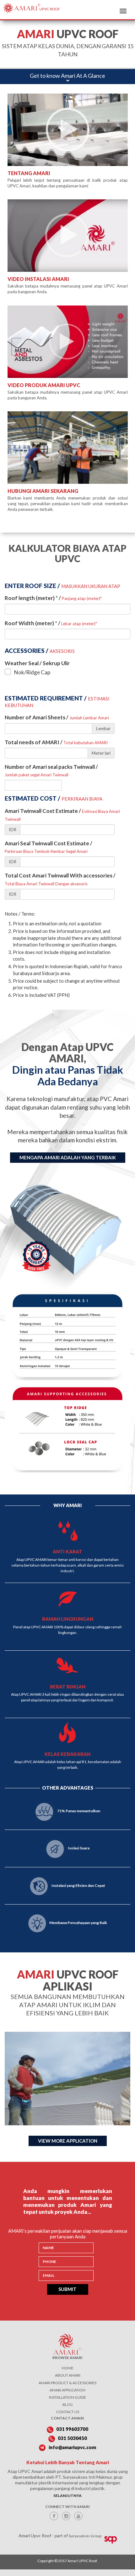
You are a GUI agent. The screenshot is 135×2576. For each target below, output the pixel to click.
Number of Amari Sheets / (57, 717)
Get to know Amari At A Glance (67, 76)
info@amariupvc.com (72, 2447)
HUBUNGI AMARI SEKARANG (43, 491)
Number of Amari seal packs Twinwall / (51, 770)
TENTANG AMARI (29, 173)
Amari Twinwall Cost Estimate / (62, 814)
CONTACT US (68, 2412)
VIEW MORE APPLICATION (68, 2141)
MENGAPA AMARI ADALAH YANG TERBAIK (68, 1157)
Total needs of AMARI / (56, 742)
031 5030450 (72, 2438)
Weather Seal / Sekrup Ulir (37, 663)
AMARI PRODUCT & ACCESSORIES (67, 2383)
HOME (68, 2368)
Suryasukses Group (85, 2536)
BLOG (68, 2405)
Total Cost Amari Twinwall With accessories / (60, 879)
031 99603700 (72, 2429)
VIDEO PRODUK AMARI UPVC (44, 385)
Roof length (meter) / (53, 598)
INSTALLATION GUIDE (67, 2397)
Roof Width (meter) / (51, 623)
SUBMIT (67, 2289)
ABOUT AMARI (68, 2375)
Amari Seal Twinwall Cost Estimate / (49, 847)
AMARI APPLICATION (67, 2390)
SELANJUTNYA (67, 2496)
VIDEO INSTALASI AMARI (38, 279)
